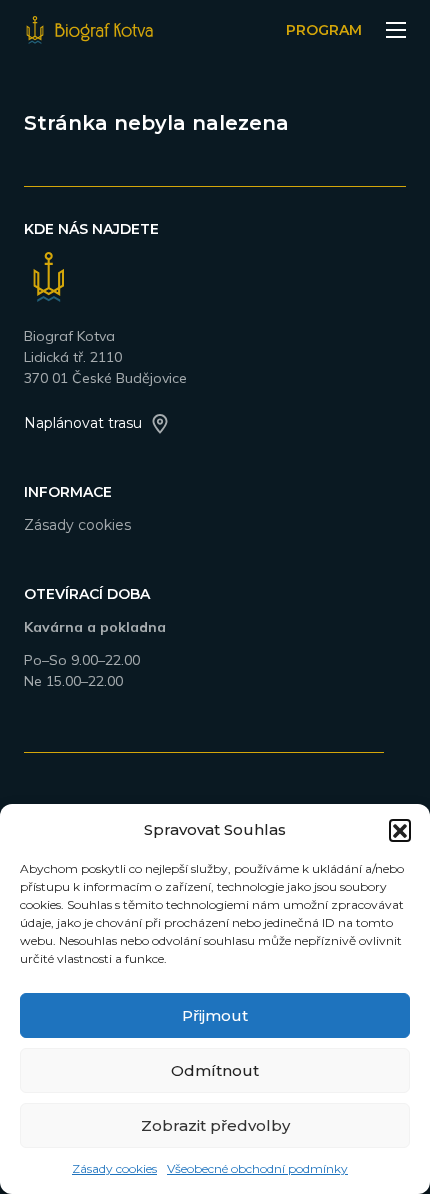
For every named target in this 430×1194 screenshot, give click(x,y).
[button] (400, 830)
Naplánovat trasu (83, 423)
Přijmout (215, 1015)
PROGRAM (324, 30)
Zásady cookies (114, 1168)
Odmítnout (215, 1070)
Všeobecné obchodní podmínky (257, 1168)
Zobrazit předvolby (215, 1125)
